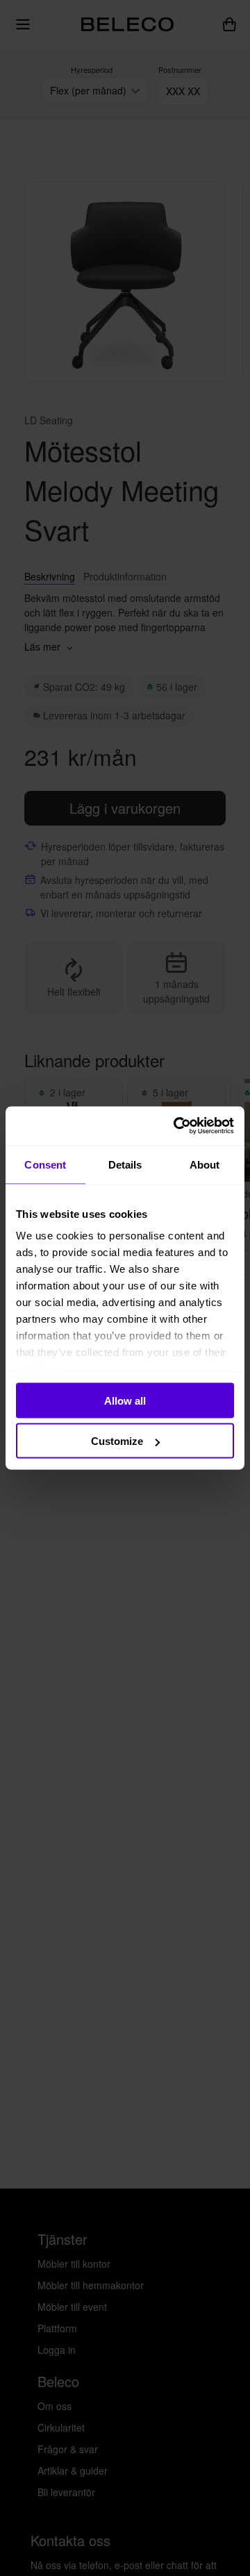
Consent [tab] (45, 1164)
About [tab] (205, 1164)
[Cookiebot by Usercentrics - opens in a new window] (176, 1126)
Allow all (125, 1400)
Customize (117, 1441)
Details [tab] (125, 1164)
